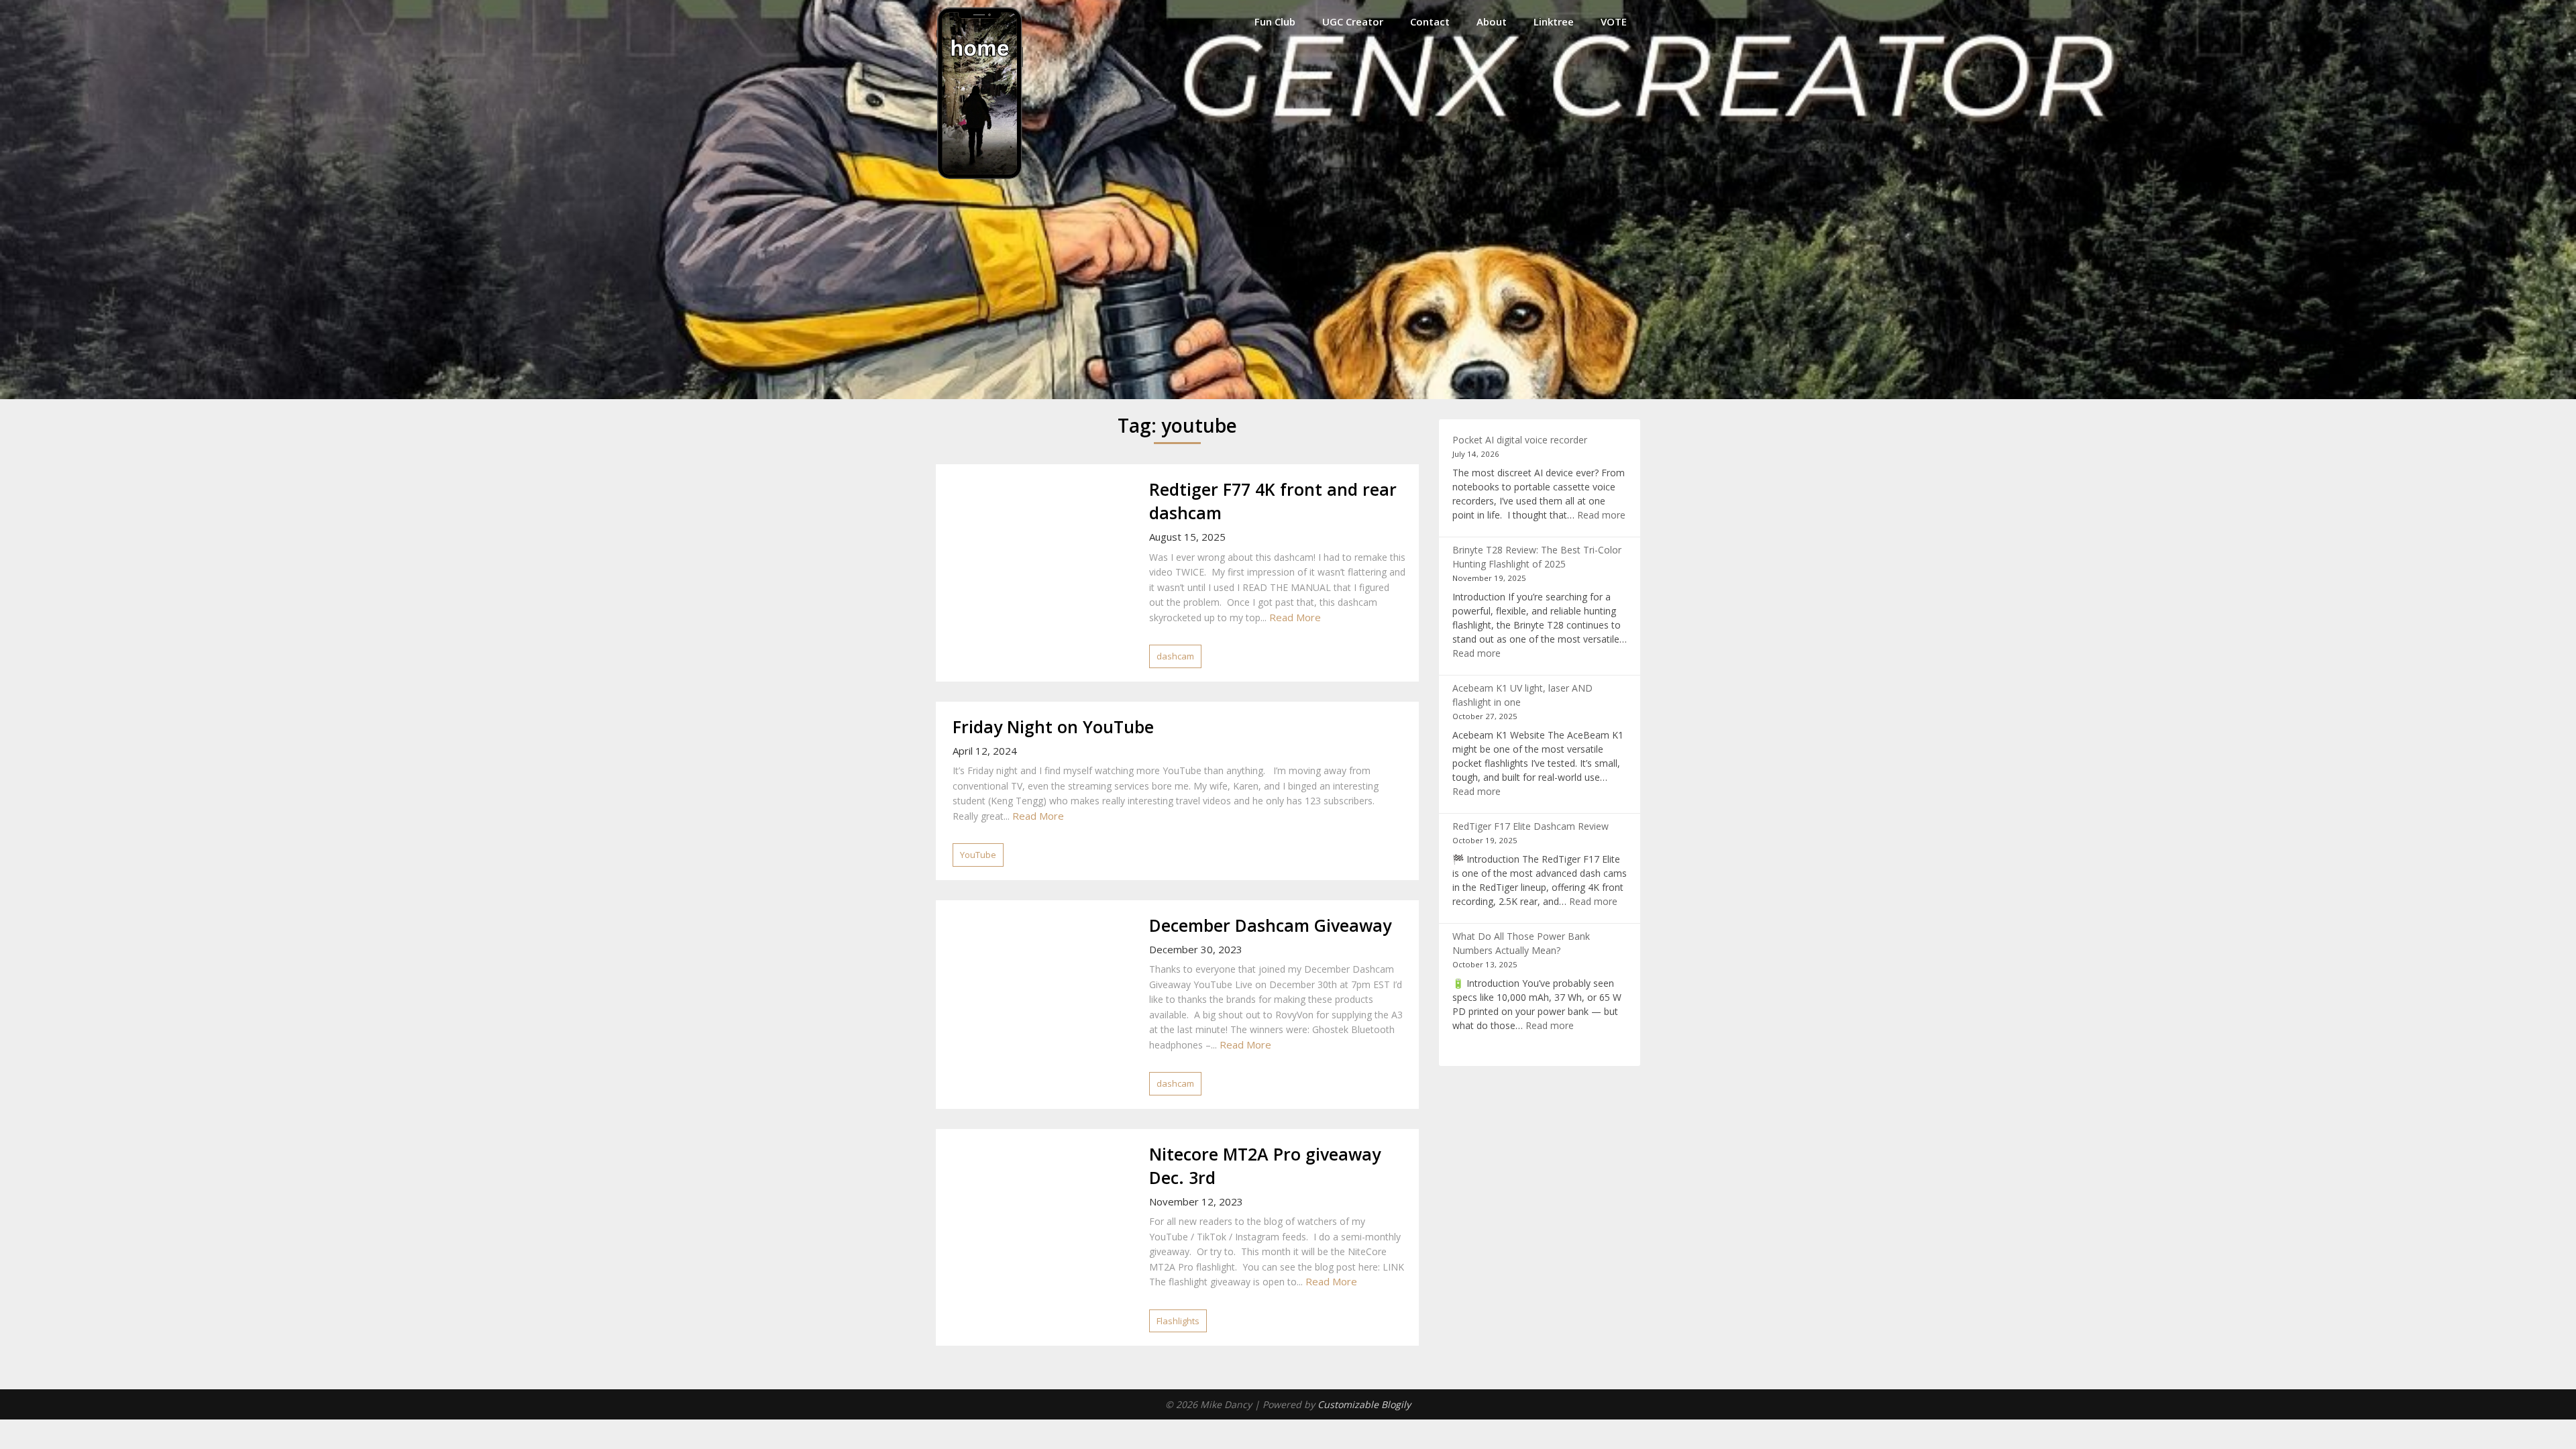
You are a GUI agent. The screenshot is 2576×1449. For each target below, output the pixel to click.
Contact (1430, 21)
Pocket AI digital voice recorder (1520, 440)
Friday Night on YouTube (1053, 727)
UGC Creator (1353, 21)
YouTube (978, 855)
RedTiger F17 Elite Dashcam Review (1531, 826)
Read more (1601, 515)
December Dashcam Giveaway (1270, 925)
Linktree (1554, 21)
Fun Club (1275, 21)
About (1492, 21)
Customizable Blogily (1364, 1404)
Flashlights (1178, 1321)
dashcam (1175, 656)
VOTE (1614, 21)
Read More (1295, 617)
